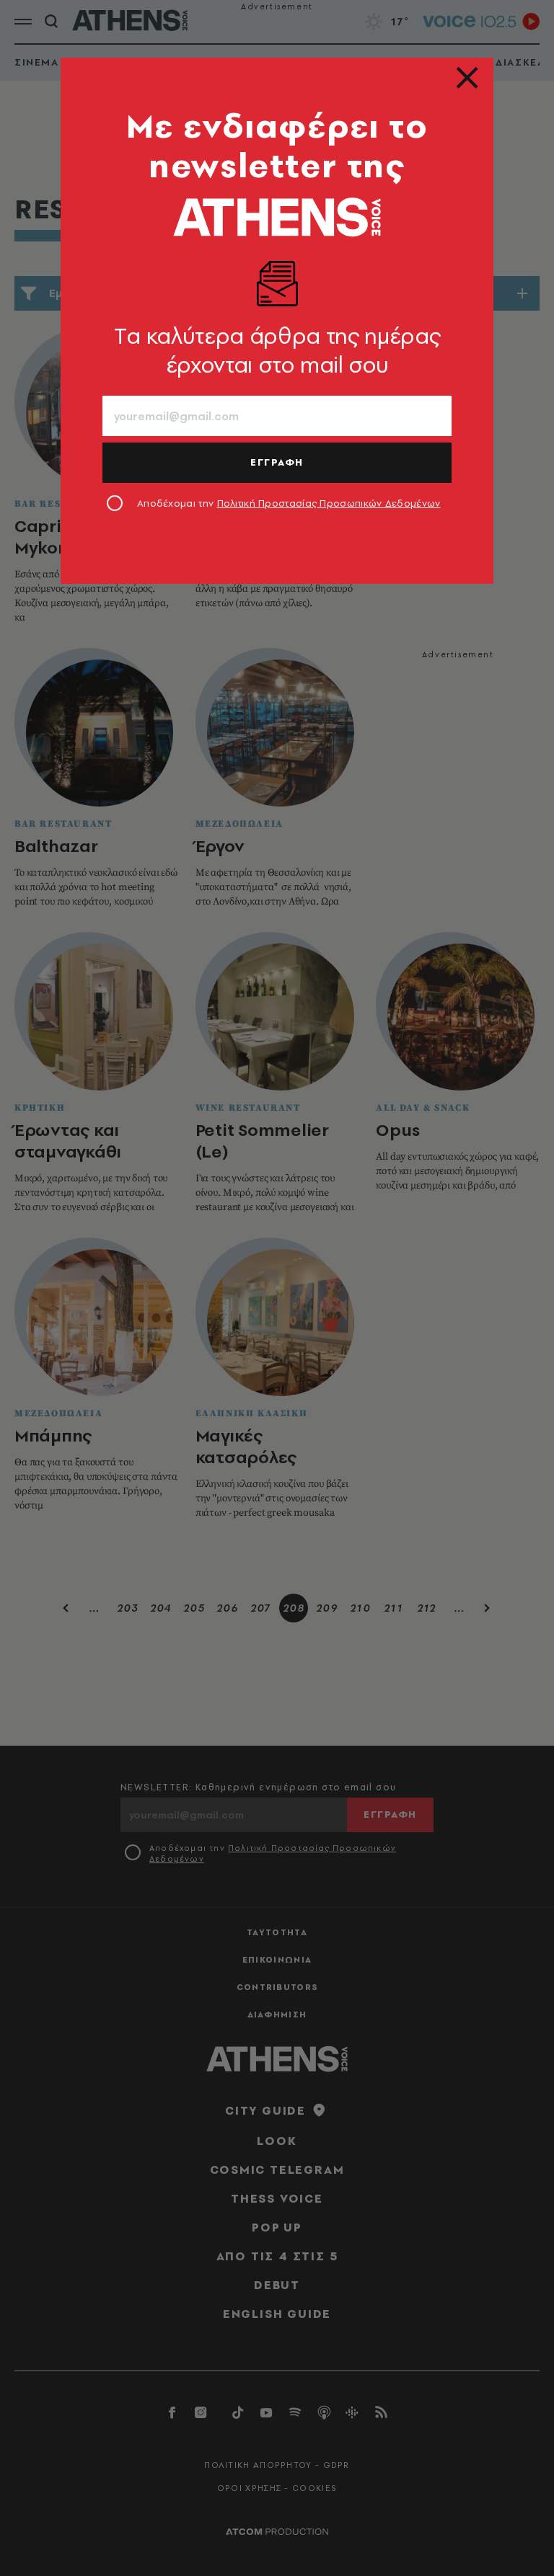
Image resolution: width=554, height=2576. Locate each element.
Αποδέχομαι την (289, 503)
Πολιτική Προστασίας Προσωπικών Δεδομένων (329, 503)
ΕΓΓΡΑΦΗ (277, 462)
